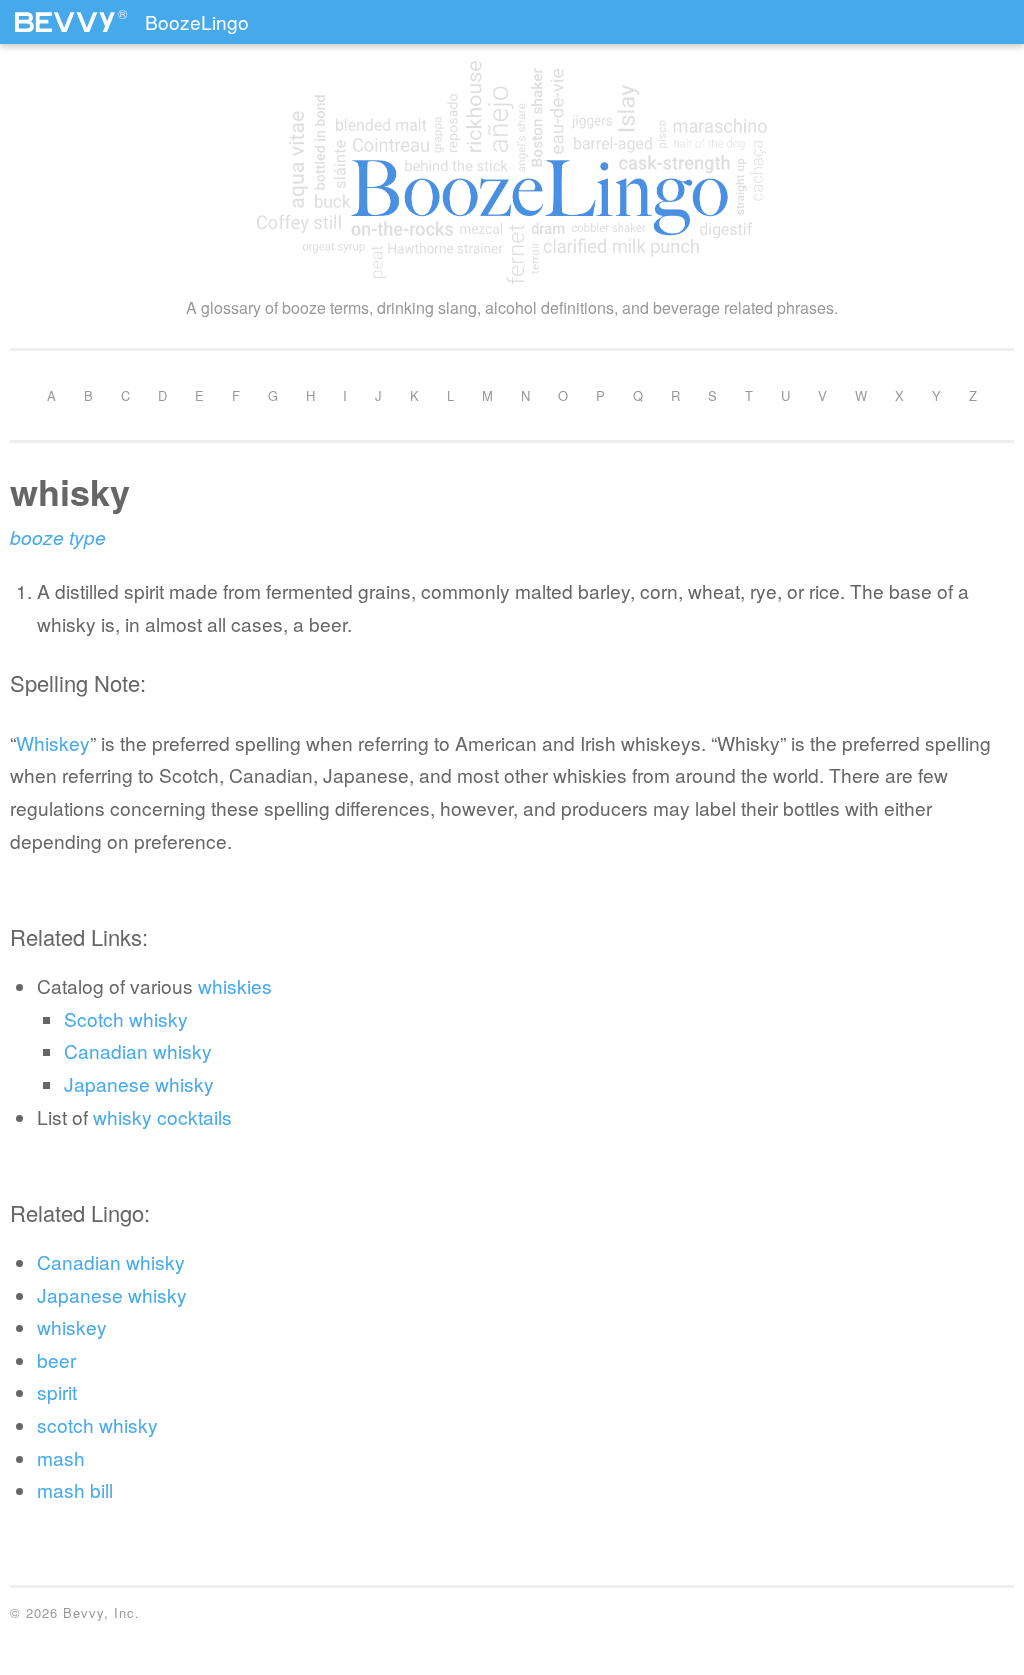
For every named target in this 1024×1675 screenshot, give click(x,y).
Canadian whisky (138, 1050)
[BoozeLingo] (512, 172)
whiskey (72, 1326)
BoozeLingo (197, 21)
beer (56, 1359)
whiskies (235, 985)
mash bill (75, 1489)
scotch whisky (97, 1424)
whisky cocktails (162, 1116)
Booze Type (58, 536)
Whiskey (53, 742)
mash (61, 1457)
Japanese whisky (139, 1083)
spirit (57, 1391)
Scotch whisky (126, 1018)
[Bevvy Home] (65, 14)
